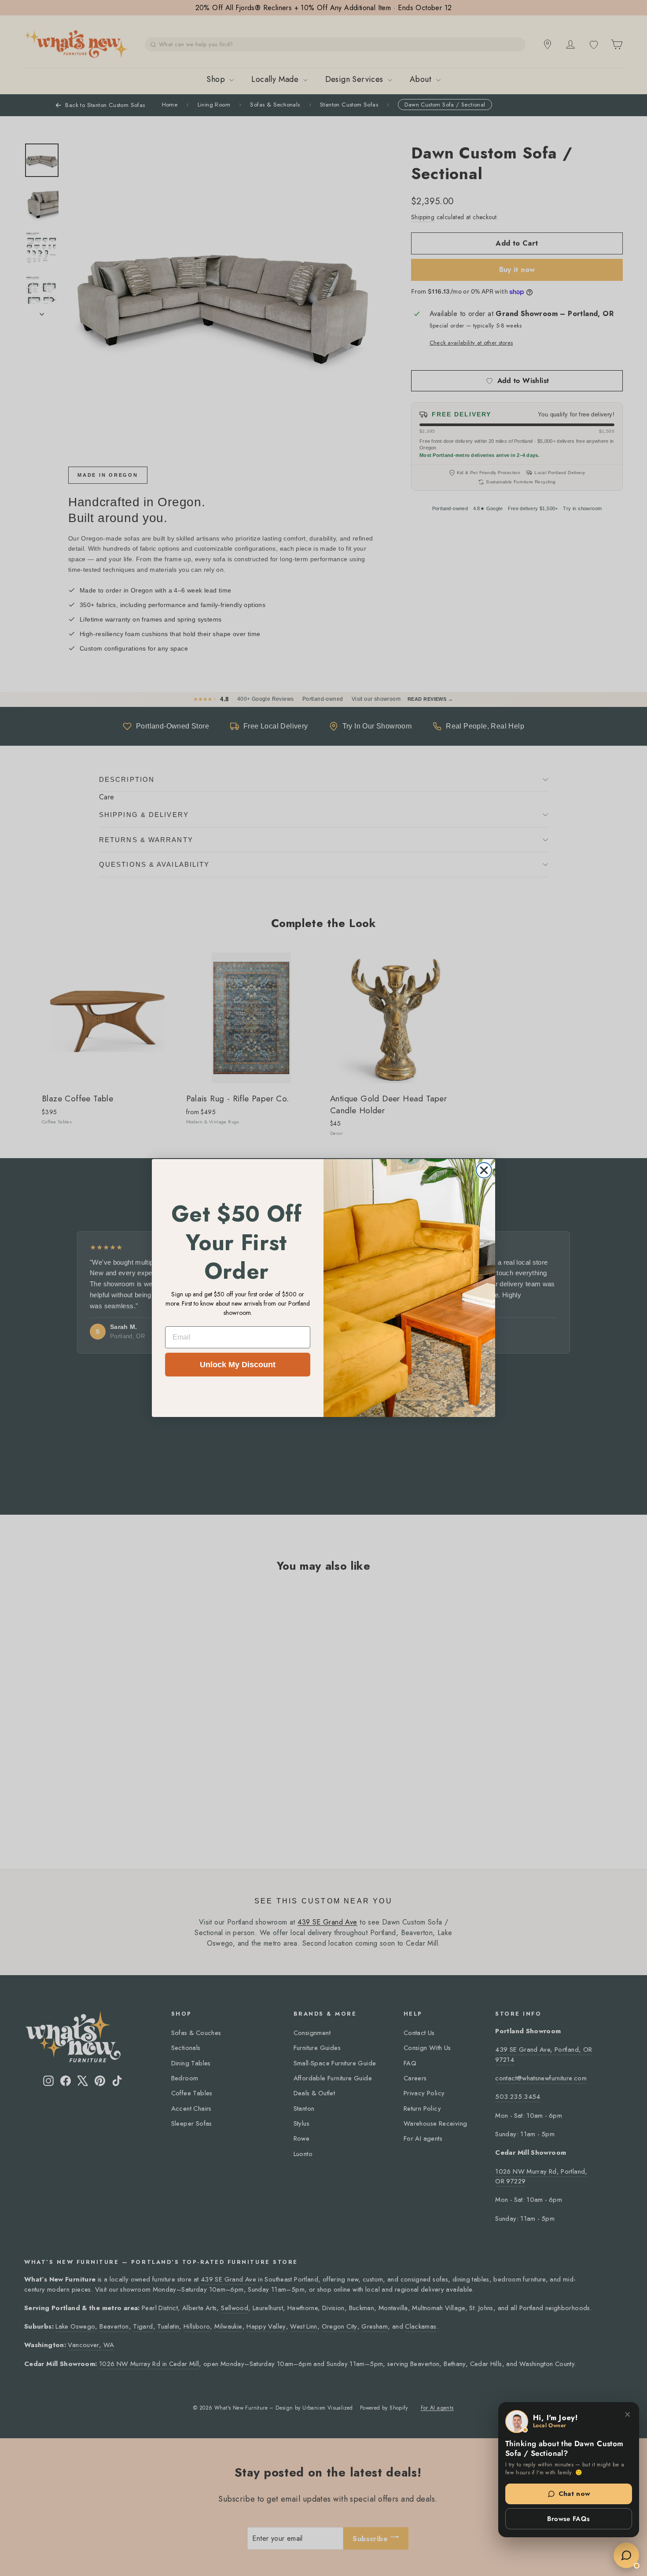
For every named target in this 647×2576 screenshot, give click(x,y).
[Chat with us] (626, 2555)
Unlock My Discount (238, 1365)
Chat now (574, 2494)
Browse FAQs (568, 2519)
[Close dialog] (484, 1170)
